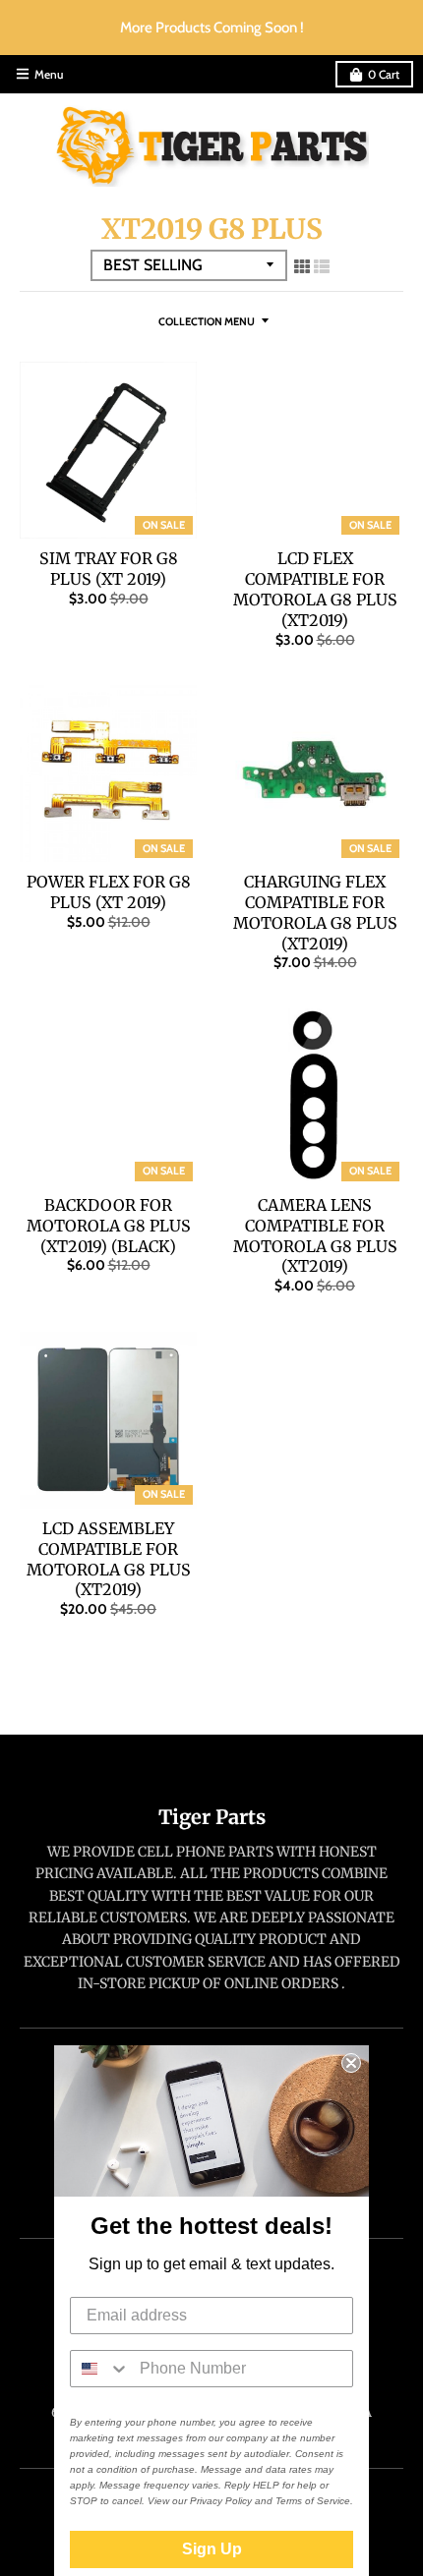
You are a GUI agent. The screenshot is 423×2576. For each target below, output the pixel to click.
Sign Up (212, 2549)
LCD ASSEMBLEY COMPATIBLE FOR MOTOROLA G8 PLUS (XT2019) (109, 1559)
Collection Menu (207, 321)
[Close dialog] (351, 2063)
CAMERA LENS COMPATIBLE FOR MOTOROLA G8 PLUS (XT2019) (315, 1235)
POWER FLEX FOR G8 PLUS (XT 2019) (109, 892)
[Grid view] (302, 266)
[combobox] (100, 2369)
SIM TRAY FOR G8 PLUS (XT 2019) (109, 569)
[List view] (322, 266)
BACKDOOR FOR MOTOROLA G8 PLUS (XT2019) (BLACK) (109, 1226)
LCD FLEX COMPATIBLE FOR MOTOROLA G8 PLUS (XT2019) (315, 589)
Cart (384, 74)
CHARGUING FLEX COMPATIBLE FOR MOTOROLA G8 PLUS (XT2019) (315, 912)
